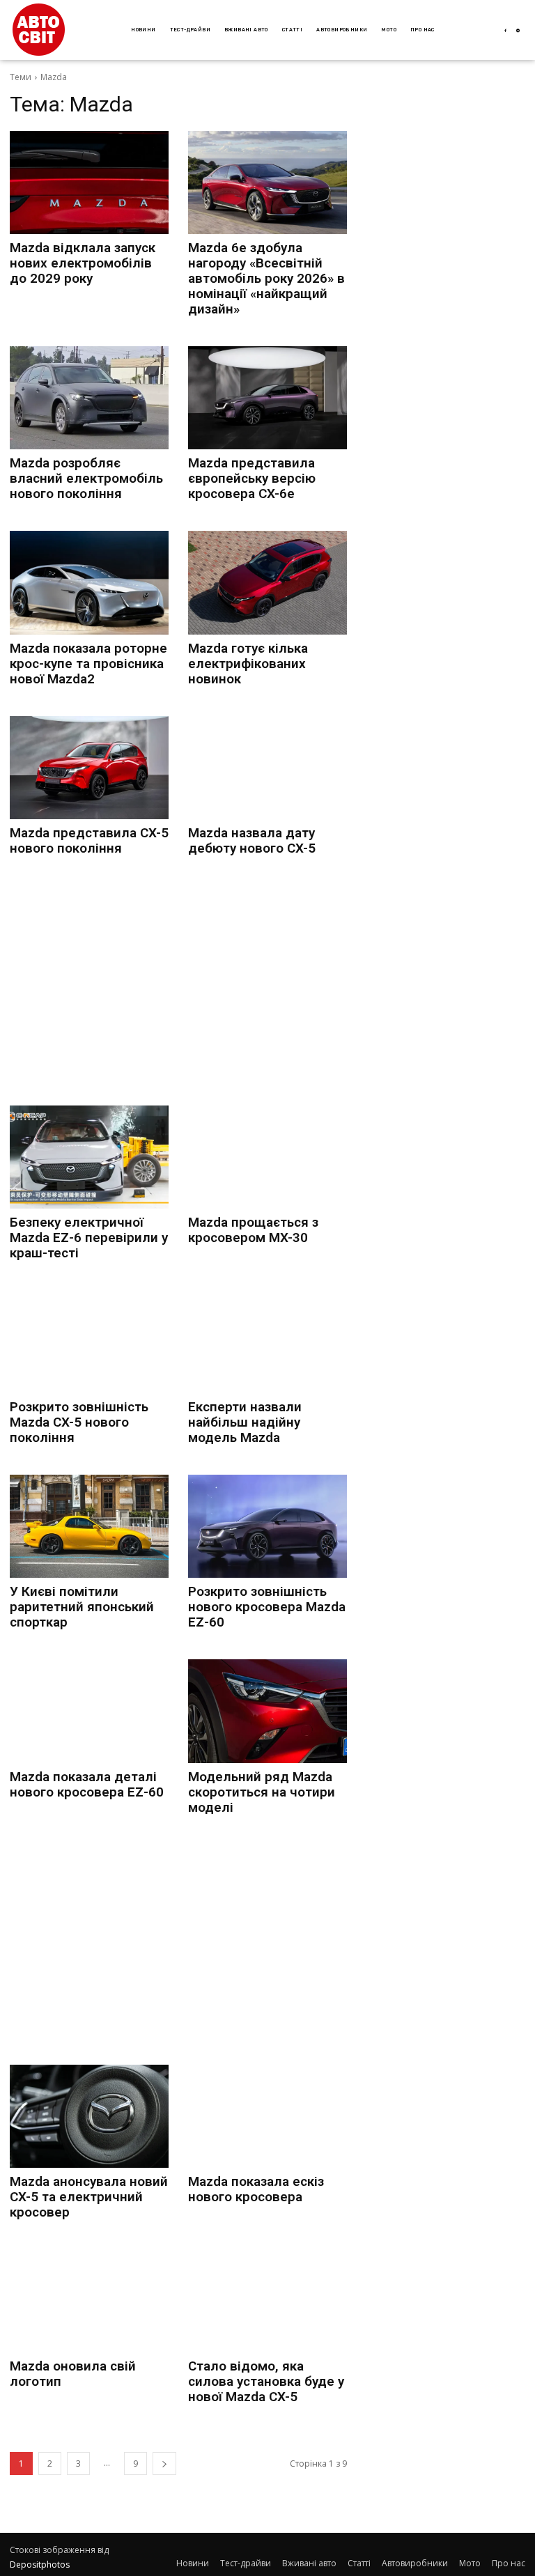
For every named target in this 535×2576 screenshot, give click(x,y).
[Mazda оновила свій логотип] (89, 2301)
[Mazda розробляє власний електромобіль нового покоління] (89, 398)
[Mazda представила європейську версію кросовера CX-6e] (267, 398)
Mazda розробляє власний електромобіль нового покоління (86, 478)
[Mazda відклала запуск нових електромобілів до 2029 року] (89, 183)
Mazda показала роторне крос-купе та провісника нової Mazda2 (88, 664)
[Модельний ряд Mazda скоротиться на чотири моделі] (267, 1711)
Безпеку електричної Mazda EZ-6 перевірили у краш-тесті (89, 1237)
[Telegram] (519, 31)
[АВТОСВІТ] (39, 30)
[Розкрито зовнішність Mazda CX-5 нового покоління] (89, 1342)
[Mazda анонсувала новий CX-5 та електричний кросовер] (89, 2116)
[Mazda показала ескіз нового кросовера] (267, 2116)
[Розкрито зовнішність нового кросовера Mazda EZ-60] (267, 1526)
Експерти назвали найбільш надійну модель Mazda (245, 1422)
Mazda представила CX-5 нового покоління (89, 840)
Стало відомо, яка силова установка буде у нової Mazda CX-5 (266, 2381)
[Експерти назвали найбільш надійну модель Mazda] (267, 1342)
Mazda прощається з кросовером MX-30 (253, 1230)
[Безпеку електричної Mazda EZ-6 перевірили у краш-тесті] (89, 1157)
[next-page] (164, 2464)
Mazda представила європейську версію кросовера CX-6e (252, 478)
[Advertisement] (178, 983)
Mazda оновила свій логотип (73, 2374)
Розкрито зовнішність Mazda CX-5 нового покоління (79, 1422)
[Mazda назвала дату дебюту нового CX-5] (267, 768)
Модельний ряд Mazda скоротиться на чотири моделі (262, 1792)
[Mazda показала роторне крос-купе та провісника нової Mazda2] (89, 582)
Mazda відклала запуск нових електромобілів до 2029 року (83, 263)
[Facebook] (505, 31)
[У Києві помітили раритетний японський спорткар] (89, 1526)
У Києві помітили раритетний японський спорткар (82, 1607)
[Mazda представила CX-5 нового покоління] (89, 768)
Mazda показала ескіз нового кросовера (256, 2189)
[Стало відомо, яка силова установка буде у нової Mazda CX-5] (267, 2301)
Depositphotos (40, 2565)
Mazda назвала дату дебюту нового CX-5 (252, 840)
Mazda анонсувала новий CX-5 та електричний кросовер (89, 2197)
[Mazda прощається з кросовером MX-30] (267, 1157)
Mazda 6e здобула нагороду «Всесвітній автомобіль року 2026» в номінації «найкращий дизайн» (266, 278)
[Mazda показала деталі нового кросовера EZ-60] (89, 1711)
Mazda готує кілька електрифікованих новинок (248, 664)
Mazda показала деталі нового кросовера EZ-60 (87, 1784)
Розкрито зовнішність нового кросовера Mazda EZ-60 (267, 1607)
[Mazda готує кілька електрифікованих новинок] (267, 582)
